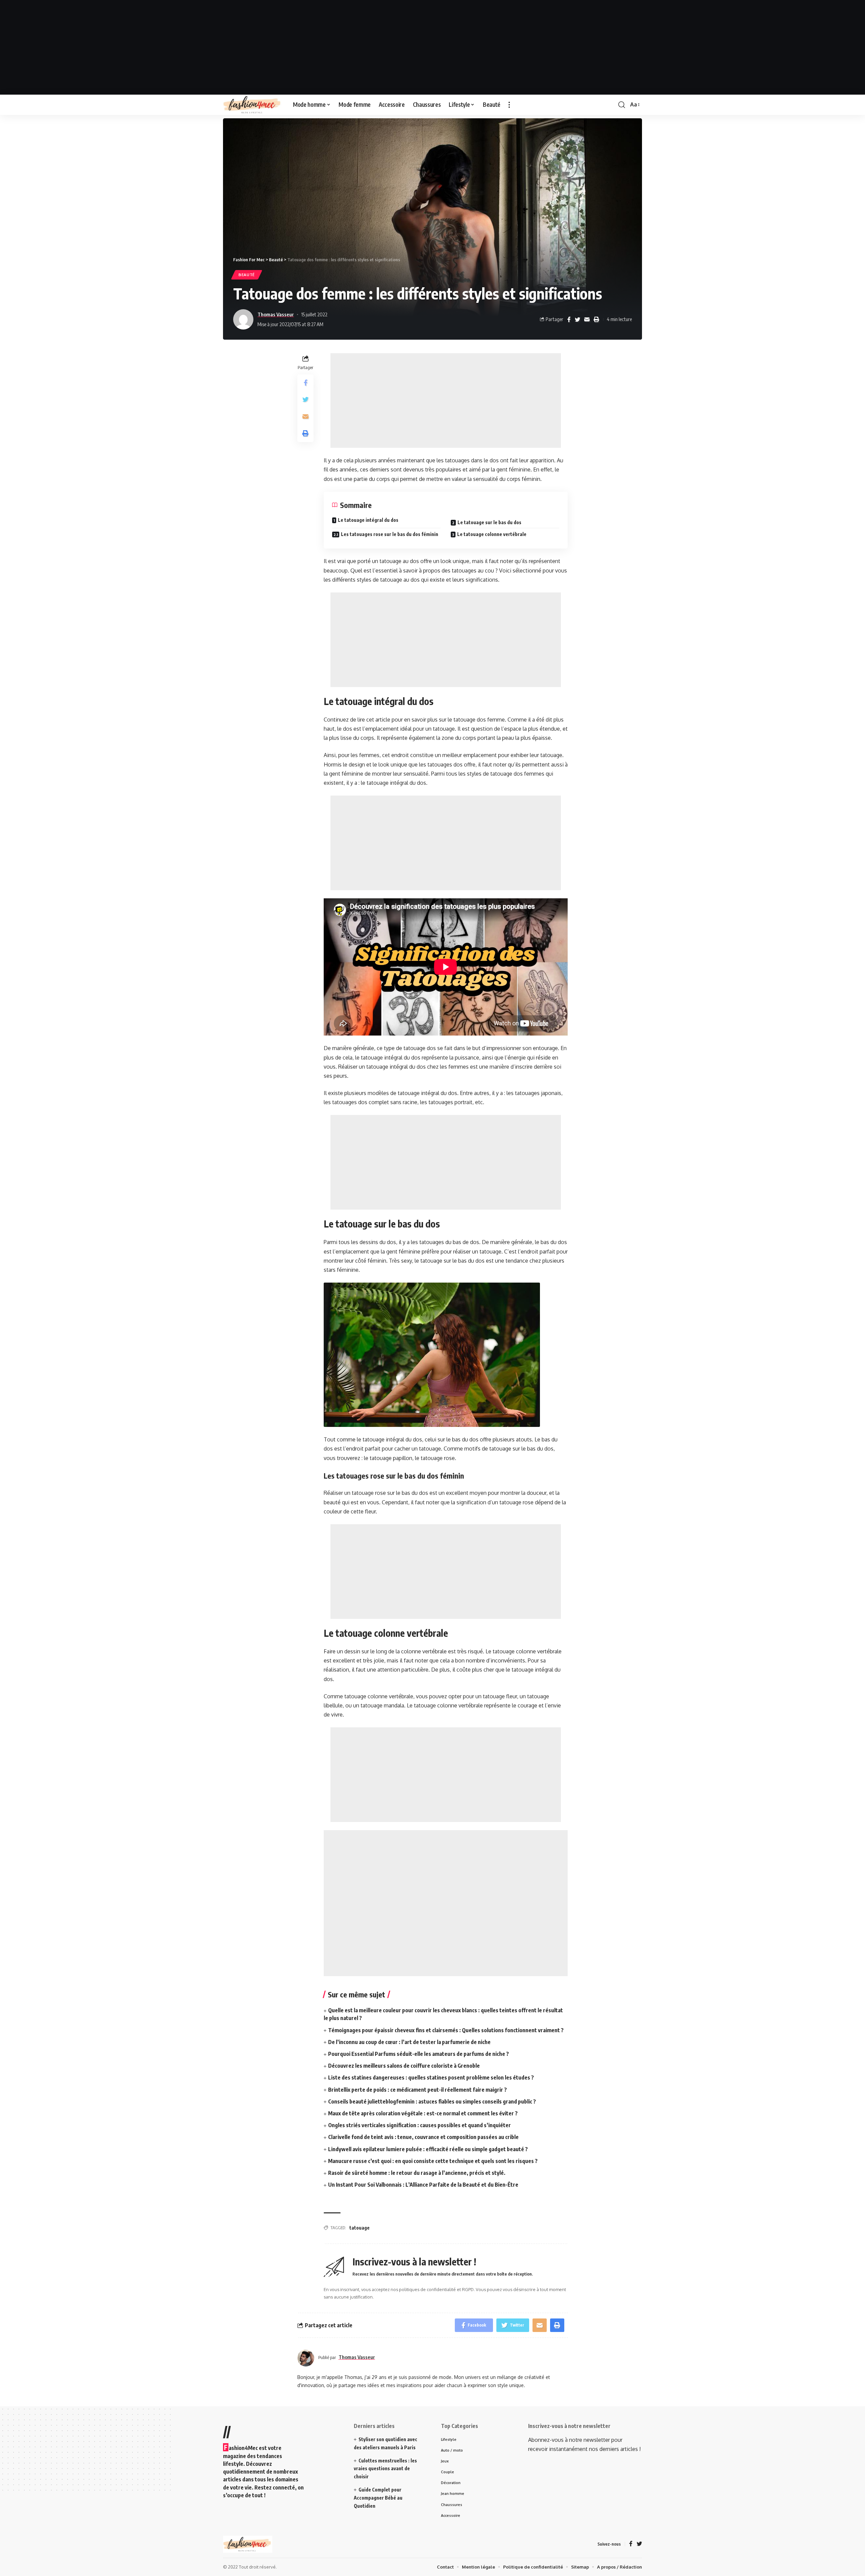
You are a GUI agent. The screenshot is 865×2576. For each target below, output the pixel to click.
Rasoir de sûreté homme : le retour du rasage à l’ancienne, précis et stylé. (417, 2173)
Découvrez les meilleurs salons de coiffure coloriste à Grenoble (404, 2066)
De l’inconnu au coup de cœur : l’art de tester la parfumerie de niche (409, 2042)
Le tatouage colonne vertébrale (492, 534)
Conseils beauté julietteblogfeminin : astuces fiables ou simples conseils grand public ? (432, 2101)
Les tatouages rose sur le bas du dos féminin (390, 534)
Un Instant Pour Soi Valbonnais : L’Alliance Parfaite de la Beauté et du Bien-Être (423, 2185)
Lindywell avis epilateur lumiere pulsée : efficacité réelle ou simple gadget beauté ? (428, 2149)
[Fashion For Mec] (253, 105)
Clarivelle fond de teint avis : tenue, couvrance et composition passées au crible (423, 2137)
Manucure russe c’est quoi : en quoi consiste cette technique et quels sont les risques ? (433, 2161)
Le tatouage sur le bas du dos (489, 522)
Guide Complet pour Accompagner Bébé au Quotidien (378, 2498)
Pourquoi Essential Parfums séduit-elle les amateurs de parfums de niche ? (418, 2054)
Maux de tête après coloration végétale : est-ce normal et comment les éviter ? (423, 2113)
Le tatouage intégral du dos (368, 520)
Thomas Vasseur (276, 314)
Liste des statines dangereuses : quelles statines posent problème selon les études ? (431, 2077)
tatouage (360, 2228)
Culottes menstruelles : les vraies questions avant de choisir (385, 2469)
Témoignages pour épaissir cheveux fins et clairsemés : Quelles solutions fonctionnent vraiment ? (446, 2030)
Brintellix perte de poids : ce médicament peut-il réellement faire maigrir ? (417, 2090)
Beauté (247, 275)
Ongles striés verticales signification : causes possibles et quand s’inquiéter (419, 2125)
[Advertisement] (432, 47)
